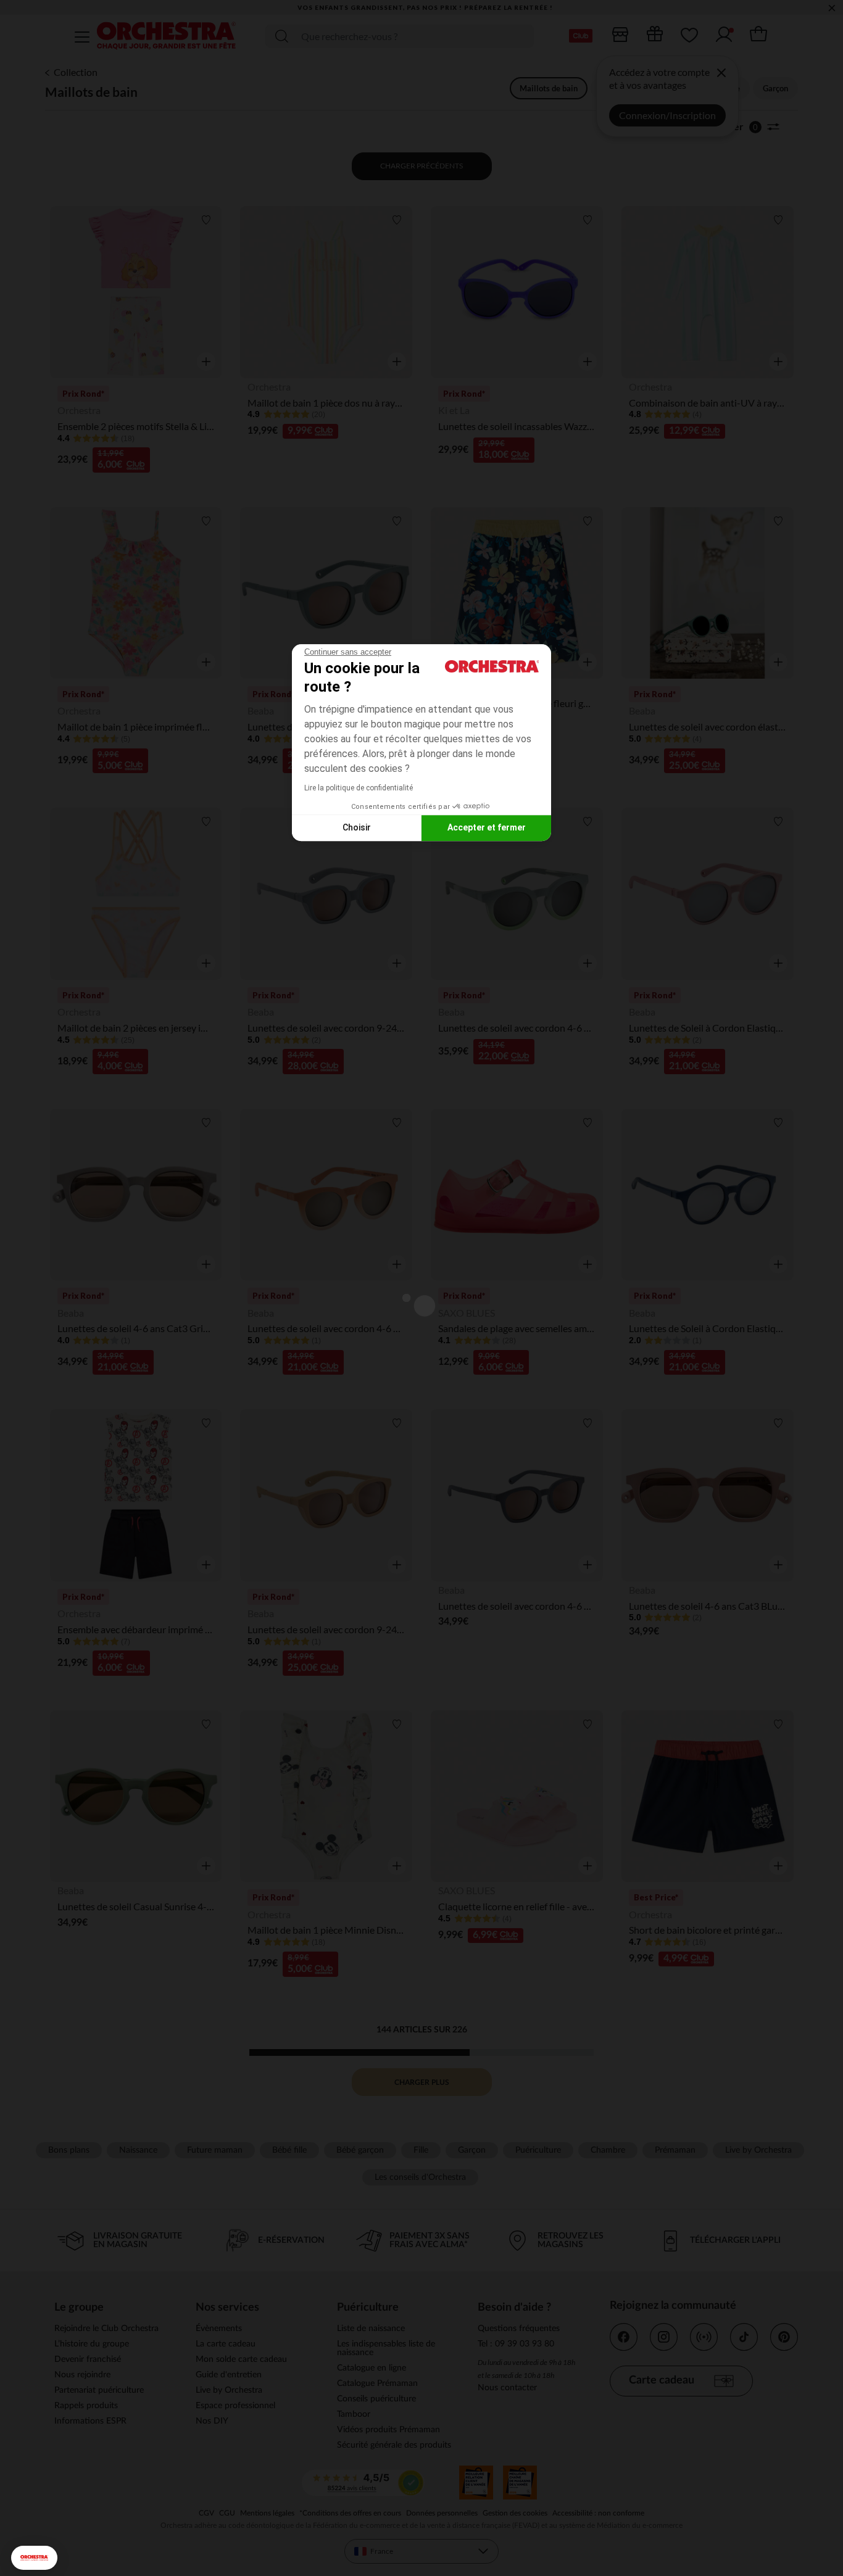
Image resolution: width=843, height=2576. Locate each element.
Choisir (357, 827)
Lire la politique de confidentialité (359, 788)
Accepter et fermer (487, 827)
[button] (34, 2558)
